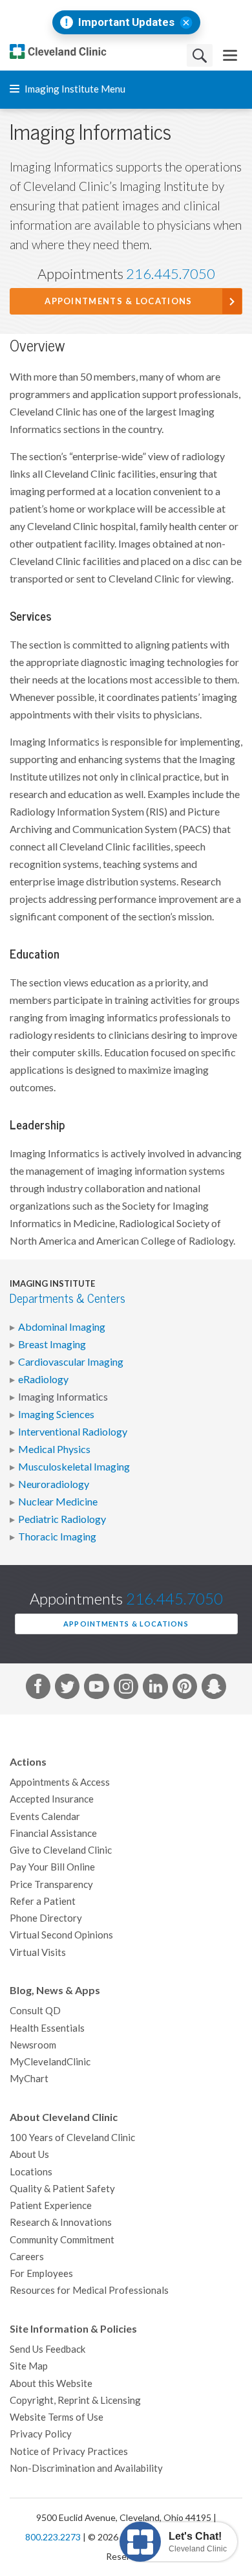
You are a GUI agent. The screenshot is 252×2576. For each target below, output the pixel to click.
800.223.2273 (53, 2537)
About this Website (51, 2383)
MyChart (29, 2079)
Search (200, 55)
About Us (29, 2154)
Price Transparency (51, 1884)
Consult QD (35, 2011)
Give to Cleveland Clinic (61, 1850)
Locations (31, 2172)
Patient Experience (51, 2205)
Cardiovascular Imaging (71, 1362)
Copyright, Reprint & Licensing (75, 2400)
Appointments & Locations (118, 301)
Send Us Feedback (47, 2349)
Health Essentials (47, 2028)
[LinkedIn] (155, 1689)
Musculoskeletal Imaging (74, 1467)
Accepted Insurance (52, 1799)
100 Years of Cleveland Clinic (72, 2137)
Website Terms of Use (57, 2417)
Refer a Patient (43, 1901)
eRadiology (43, 1379)
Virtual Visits (38, 1952)
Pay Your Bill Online (52, 1867)
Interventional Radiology (73, 1432)
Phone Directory (46, 1918)
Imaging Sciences (56, 1414)
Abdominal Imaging (62, 1327)
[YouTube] (96, 1689)
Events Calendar (45, 1816)
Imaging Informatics (63, 1397)
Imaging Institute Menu (74, 89)
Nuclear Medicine (58, 1502)
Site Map (29, 2366)
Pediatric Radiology (62, 1519)
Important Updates (126, 22)
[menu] (230, 55)
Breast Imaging (52, 1344)
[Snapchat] (214, 1689)
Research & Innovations (61, 2222)
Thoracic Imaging (57, 1537)
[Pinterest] (185, 1689)
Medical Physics (54, 1449)
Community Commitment (62, 2240)
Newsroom (33, 2045)
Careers (27, 2257)
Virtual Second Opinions (61, 1935)
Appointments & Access (60, 1782)
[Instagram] (126, 1689)
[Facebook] (38, 1689)
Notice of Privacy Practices (69, 2451)
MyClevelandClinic (50, 2062)
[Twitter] (67, 1689)
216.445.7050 (171, 274)
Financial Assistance (53, 1833)
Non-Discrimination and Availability (86, 2468)
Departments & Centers (68, 1299)
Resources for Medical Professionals (89, 2290)
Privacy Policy (41, 2434)
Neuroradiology (54, 1484)
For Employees (41, 2273)
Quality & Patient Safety (62, 2189)
